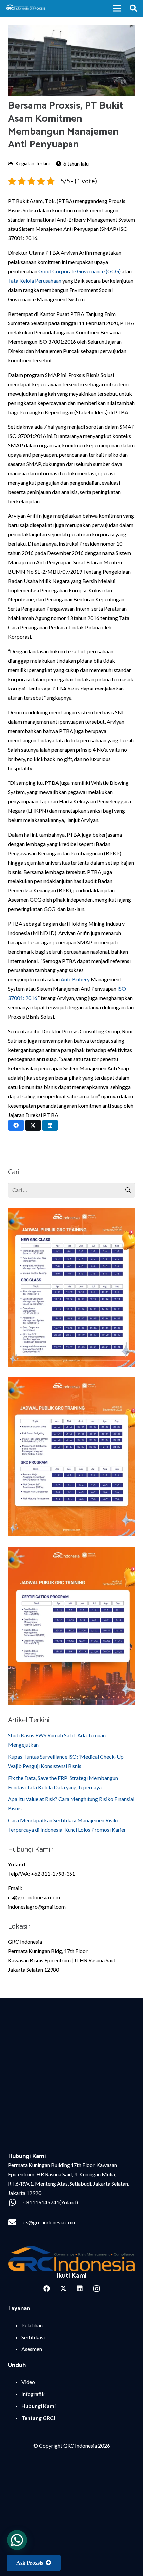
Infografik (33, 2394)
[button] (133, 8)
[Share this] (16, 1125)
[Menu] (117, 8)
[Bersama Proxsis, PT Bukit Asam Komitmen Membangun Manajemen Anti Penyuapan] (71, 29)
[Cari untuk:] (71, 1187)
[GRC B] (71, 2259)
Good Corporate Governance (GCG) (79, 271)
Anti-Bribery (75, 979)
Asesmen (32, 2349)
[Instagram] (96, 2289)
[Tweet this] (33, 1125)
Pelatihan (32, 2325)
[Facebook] (47, 2289)
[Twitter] (63, 2289)
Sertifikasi (33, 2337)
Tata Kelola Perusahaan (35, 280)
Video (28, 2382)
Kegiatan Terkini (32, 164)
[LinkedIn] (80, 2289)
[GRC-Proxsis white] (26, 8)
